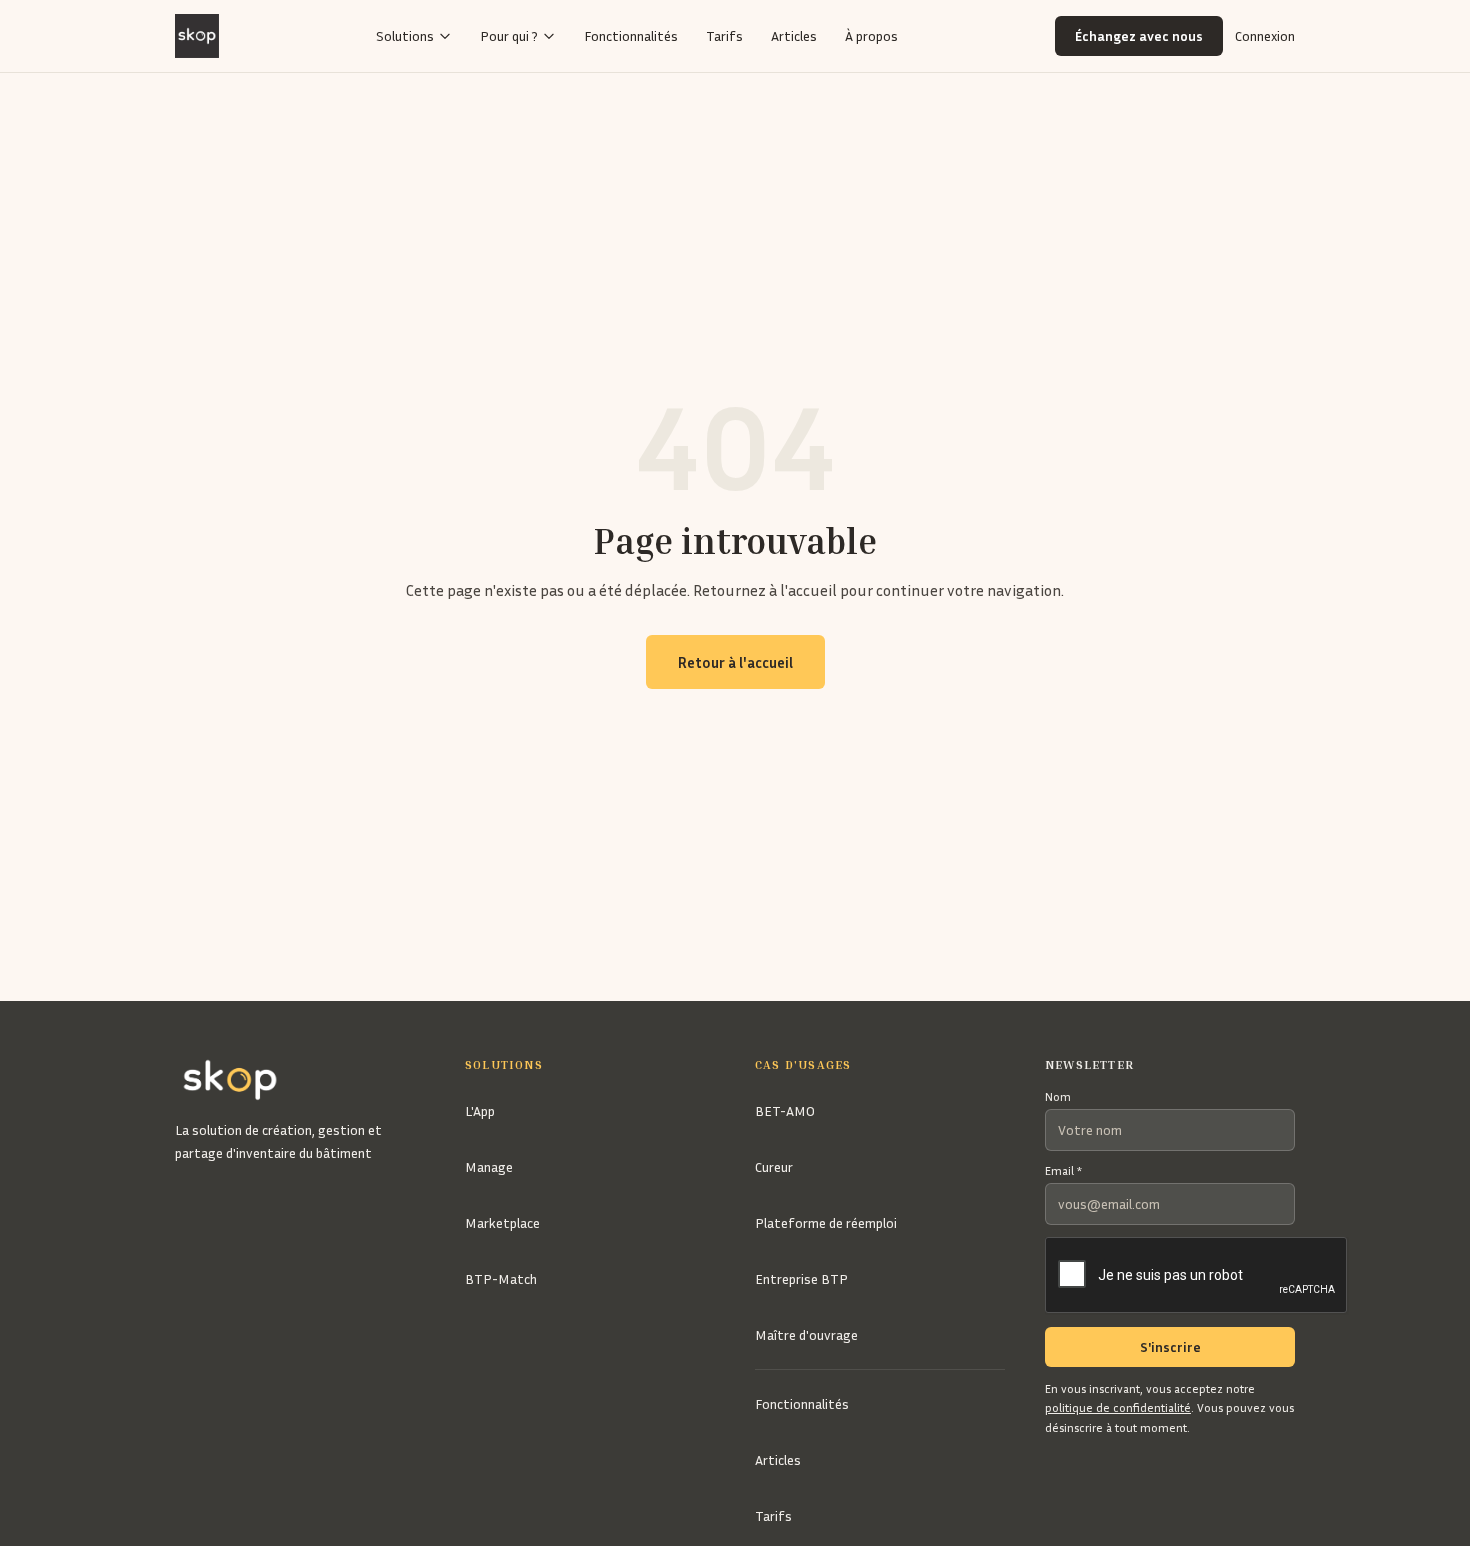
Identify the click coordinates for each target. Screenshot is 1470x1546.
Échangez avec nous (1139, 35)
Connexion (1265, 35)
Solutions (405, 35)
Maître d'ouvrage (806, 1334)
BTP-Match (501, 1278)
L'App (480, 1110)
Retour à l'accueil (735, 662)
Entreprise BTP (801, 1278)
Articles (794, 35)
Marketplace (502, 1222)
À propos (871, 35)
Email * (1063, 1170)
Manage (489, 1166)
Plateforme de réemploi (826, 1222)
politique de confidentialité (1118, 1407)
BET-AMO (785, 1110)
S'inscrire (1170, 1346)
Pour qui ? (509, 35)
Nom (1058, 1096)
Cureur (774, 1166)
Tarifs (724, 35)
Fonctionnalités (631, 35)
